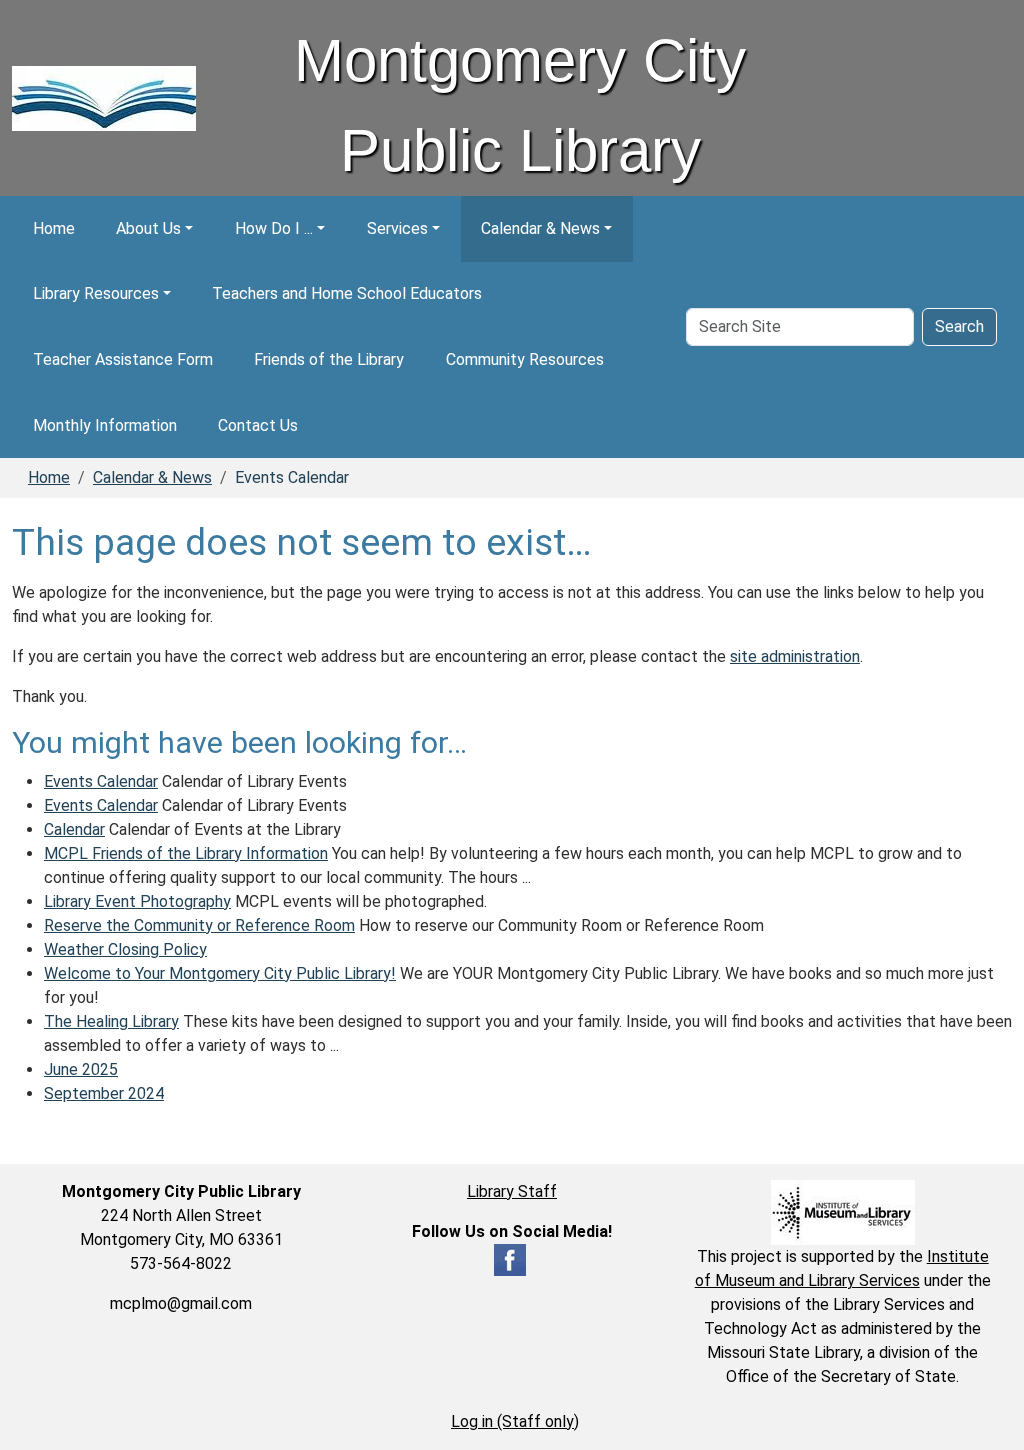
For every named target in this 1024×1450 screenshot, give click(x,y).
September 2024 (104, 1093)
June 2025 (81, 1069)
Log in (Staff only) (515, 1421)
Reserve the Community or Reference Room (199, 925)
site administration (795, 656)
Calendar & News (540, 228)
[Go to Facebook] (510, 1258)
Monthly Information (105, 425)
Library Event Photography (137, 901)
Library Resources (96, 293)
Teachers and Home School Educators (347, 293)
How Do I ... (274, 228)
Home (54, 228)
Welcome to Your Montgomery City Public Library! (220, 973)
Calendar (74, 829)
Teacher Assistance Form (123, 359)
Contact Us (258, 425)
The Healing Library (111, 1021)
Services (397, 228)
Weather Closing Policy (125, 949)
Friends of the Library (329, 359)
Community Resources (525, 359)
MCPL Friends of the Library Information (186, 853)
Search (959, 326)
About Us (148, 228)
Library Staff (512, 1191)
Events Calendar (101, 781)
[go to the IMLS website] (842, 1212)
